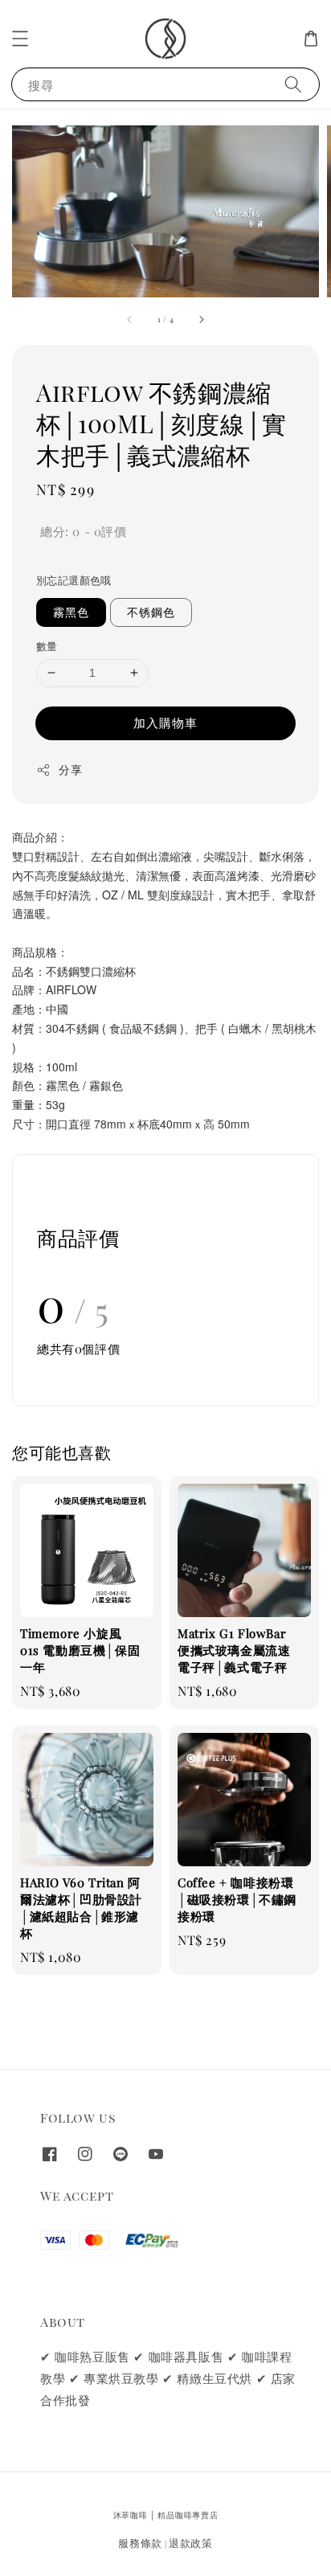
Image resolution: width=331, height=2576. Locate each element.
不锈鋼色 (151, 612)
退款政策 (191, 2543)
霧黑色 (71, 612)
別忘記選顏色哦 (74, 580)
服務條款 (140, 2543)
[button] (20, 39)
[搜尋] (293, 84)
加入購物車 (165, 723)
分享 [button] (70, 770)
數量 (47, 646)
